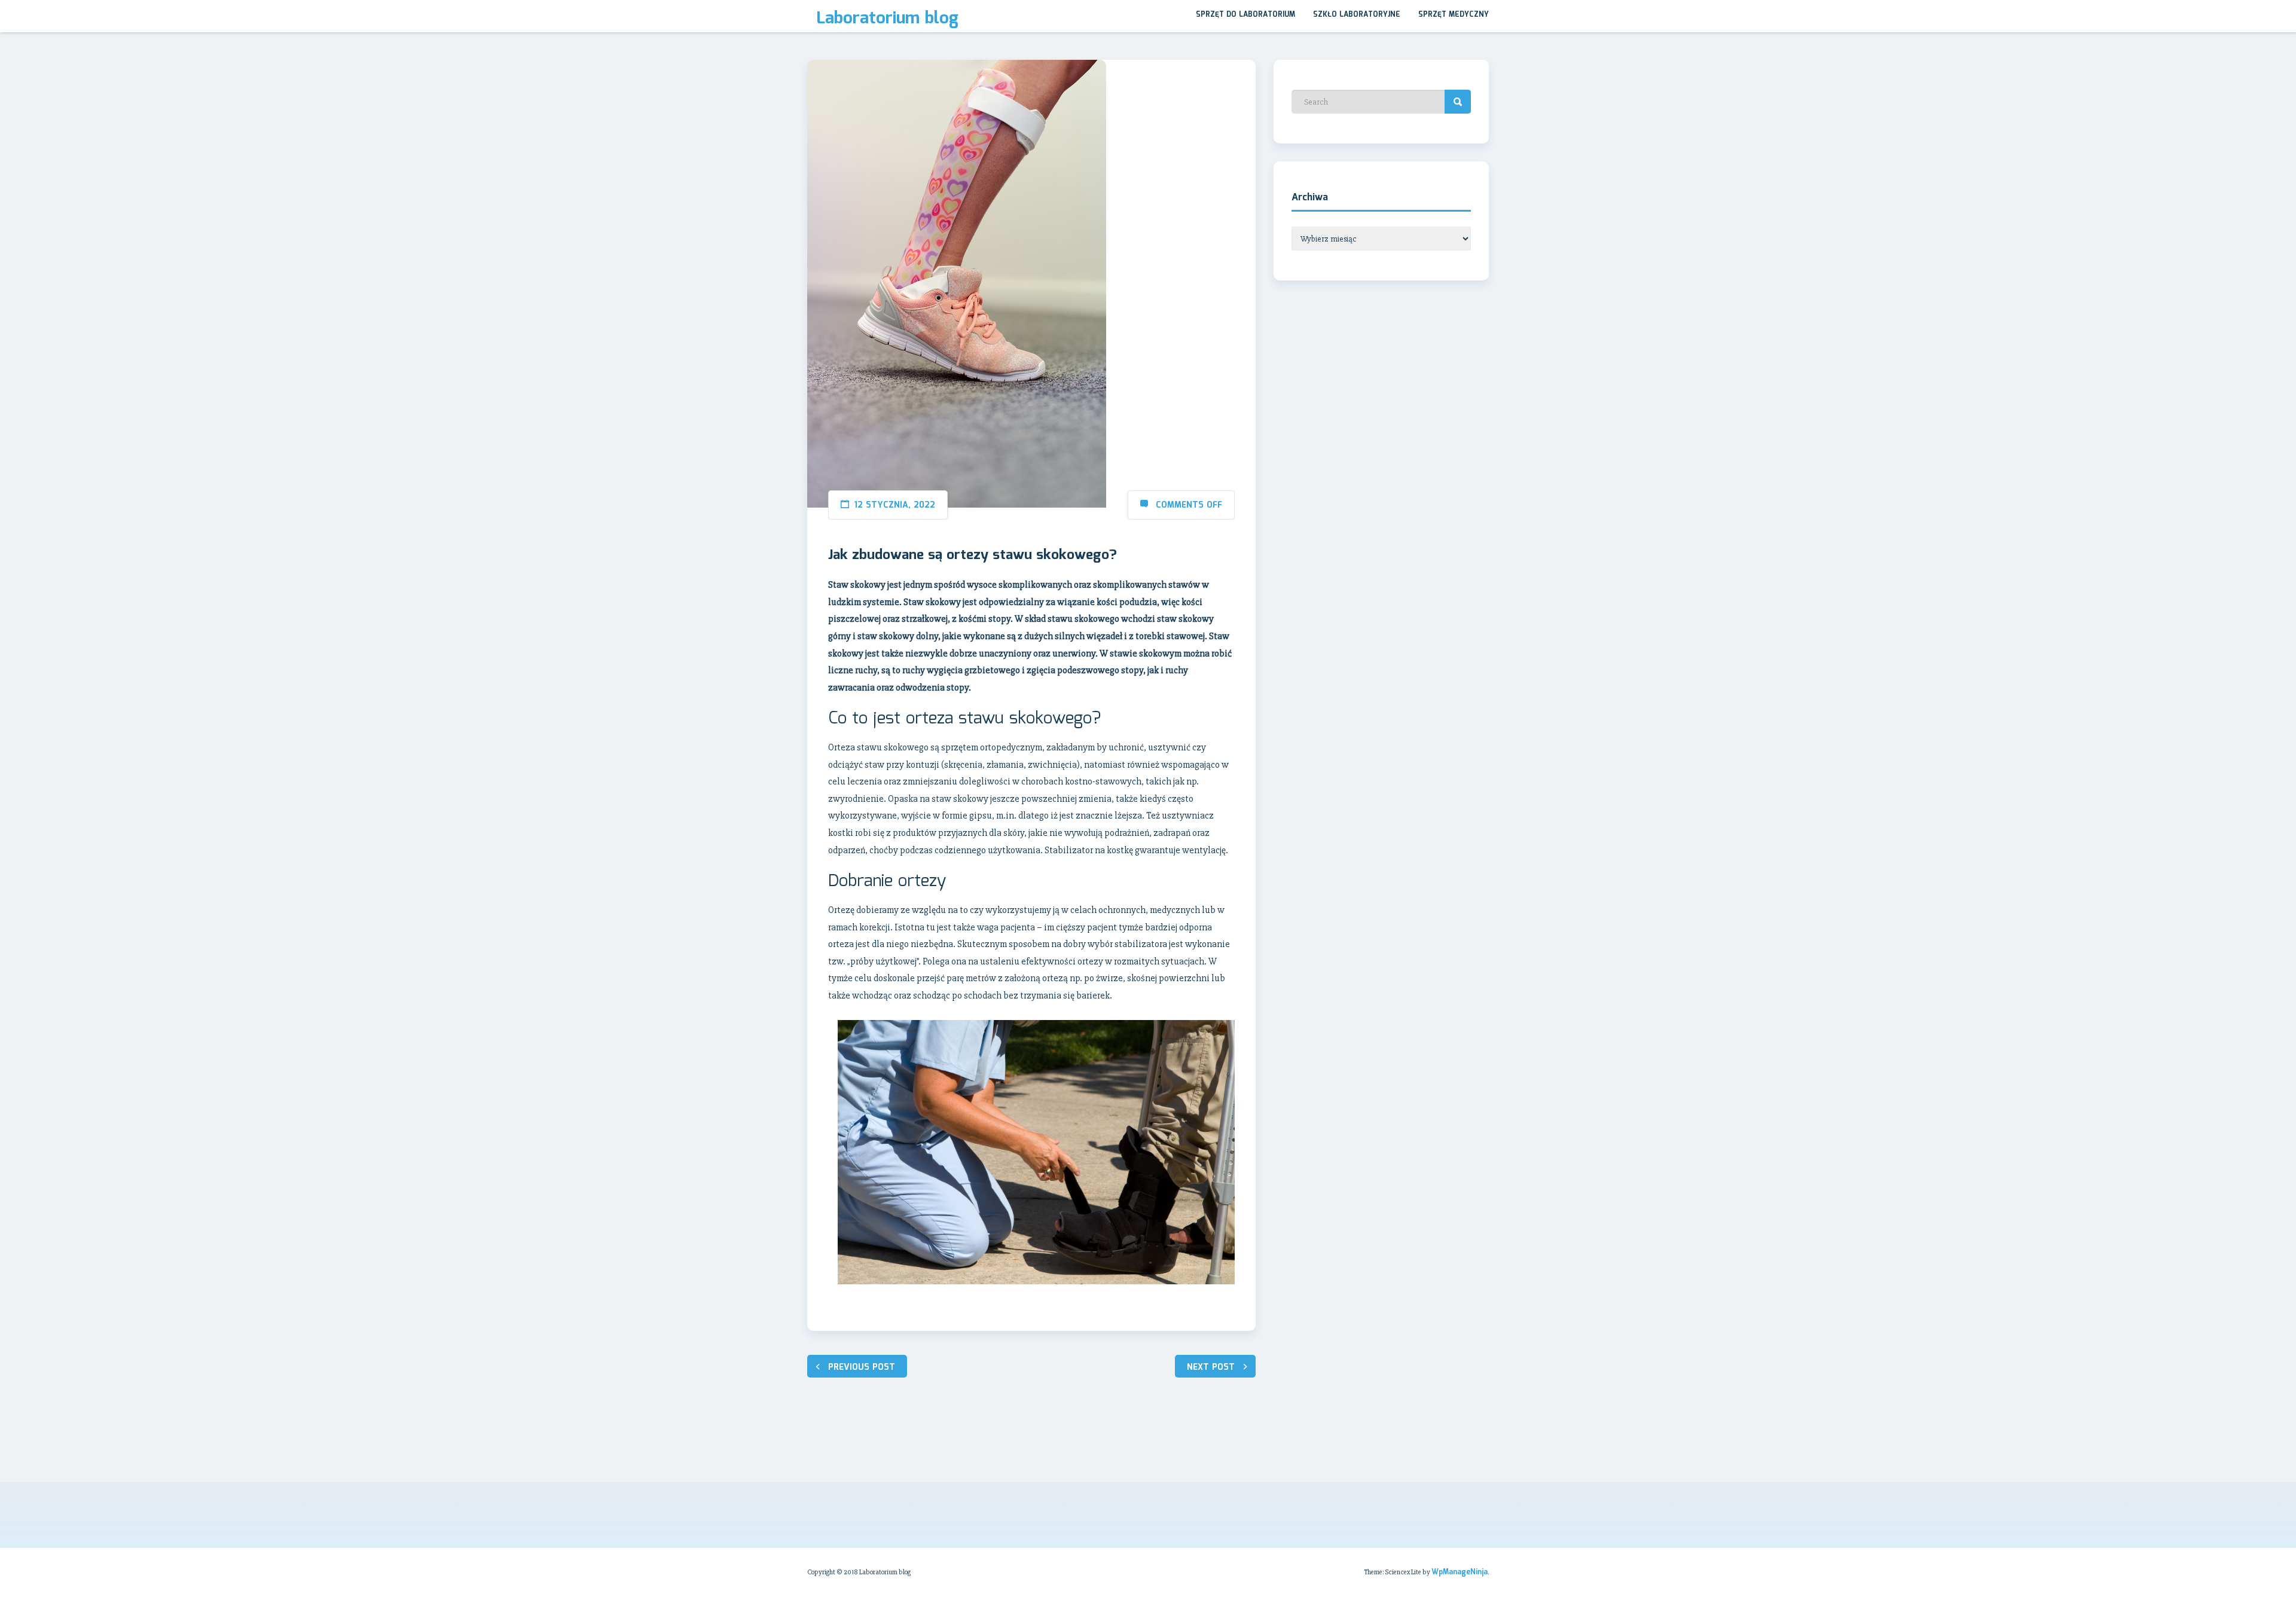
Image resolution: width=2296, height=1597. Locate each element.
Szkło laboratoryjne (1357, 15)
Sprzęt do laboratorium (1245, 15)
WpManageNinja (1460, 1572)
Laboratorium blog (887, 19)
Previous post (862, 1367)
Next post (1211, 1367)
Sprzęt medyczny (1454, 15)
